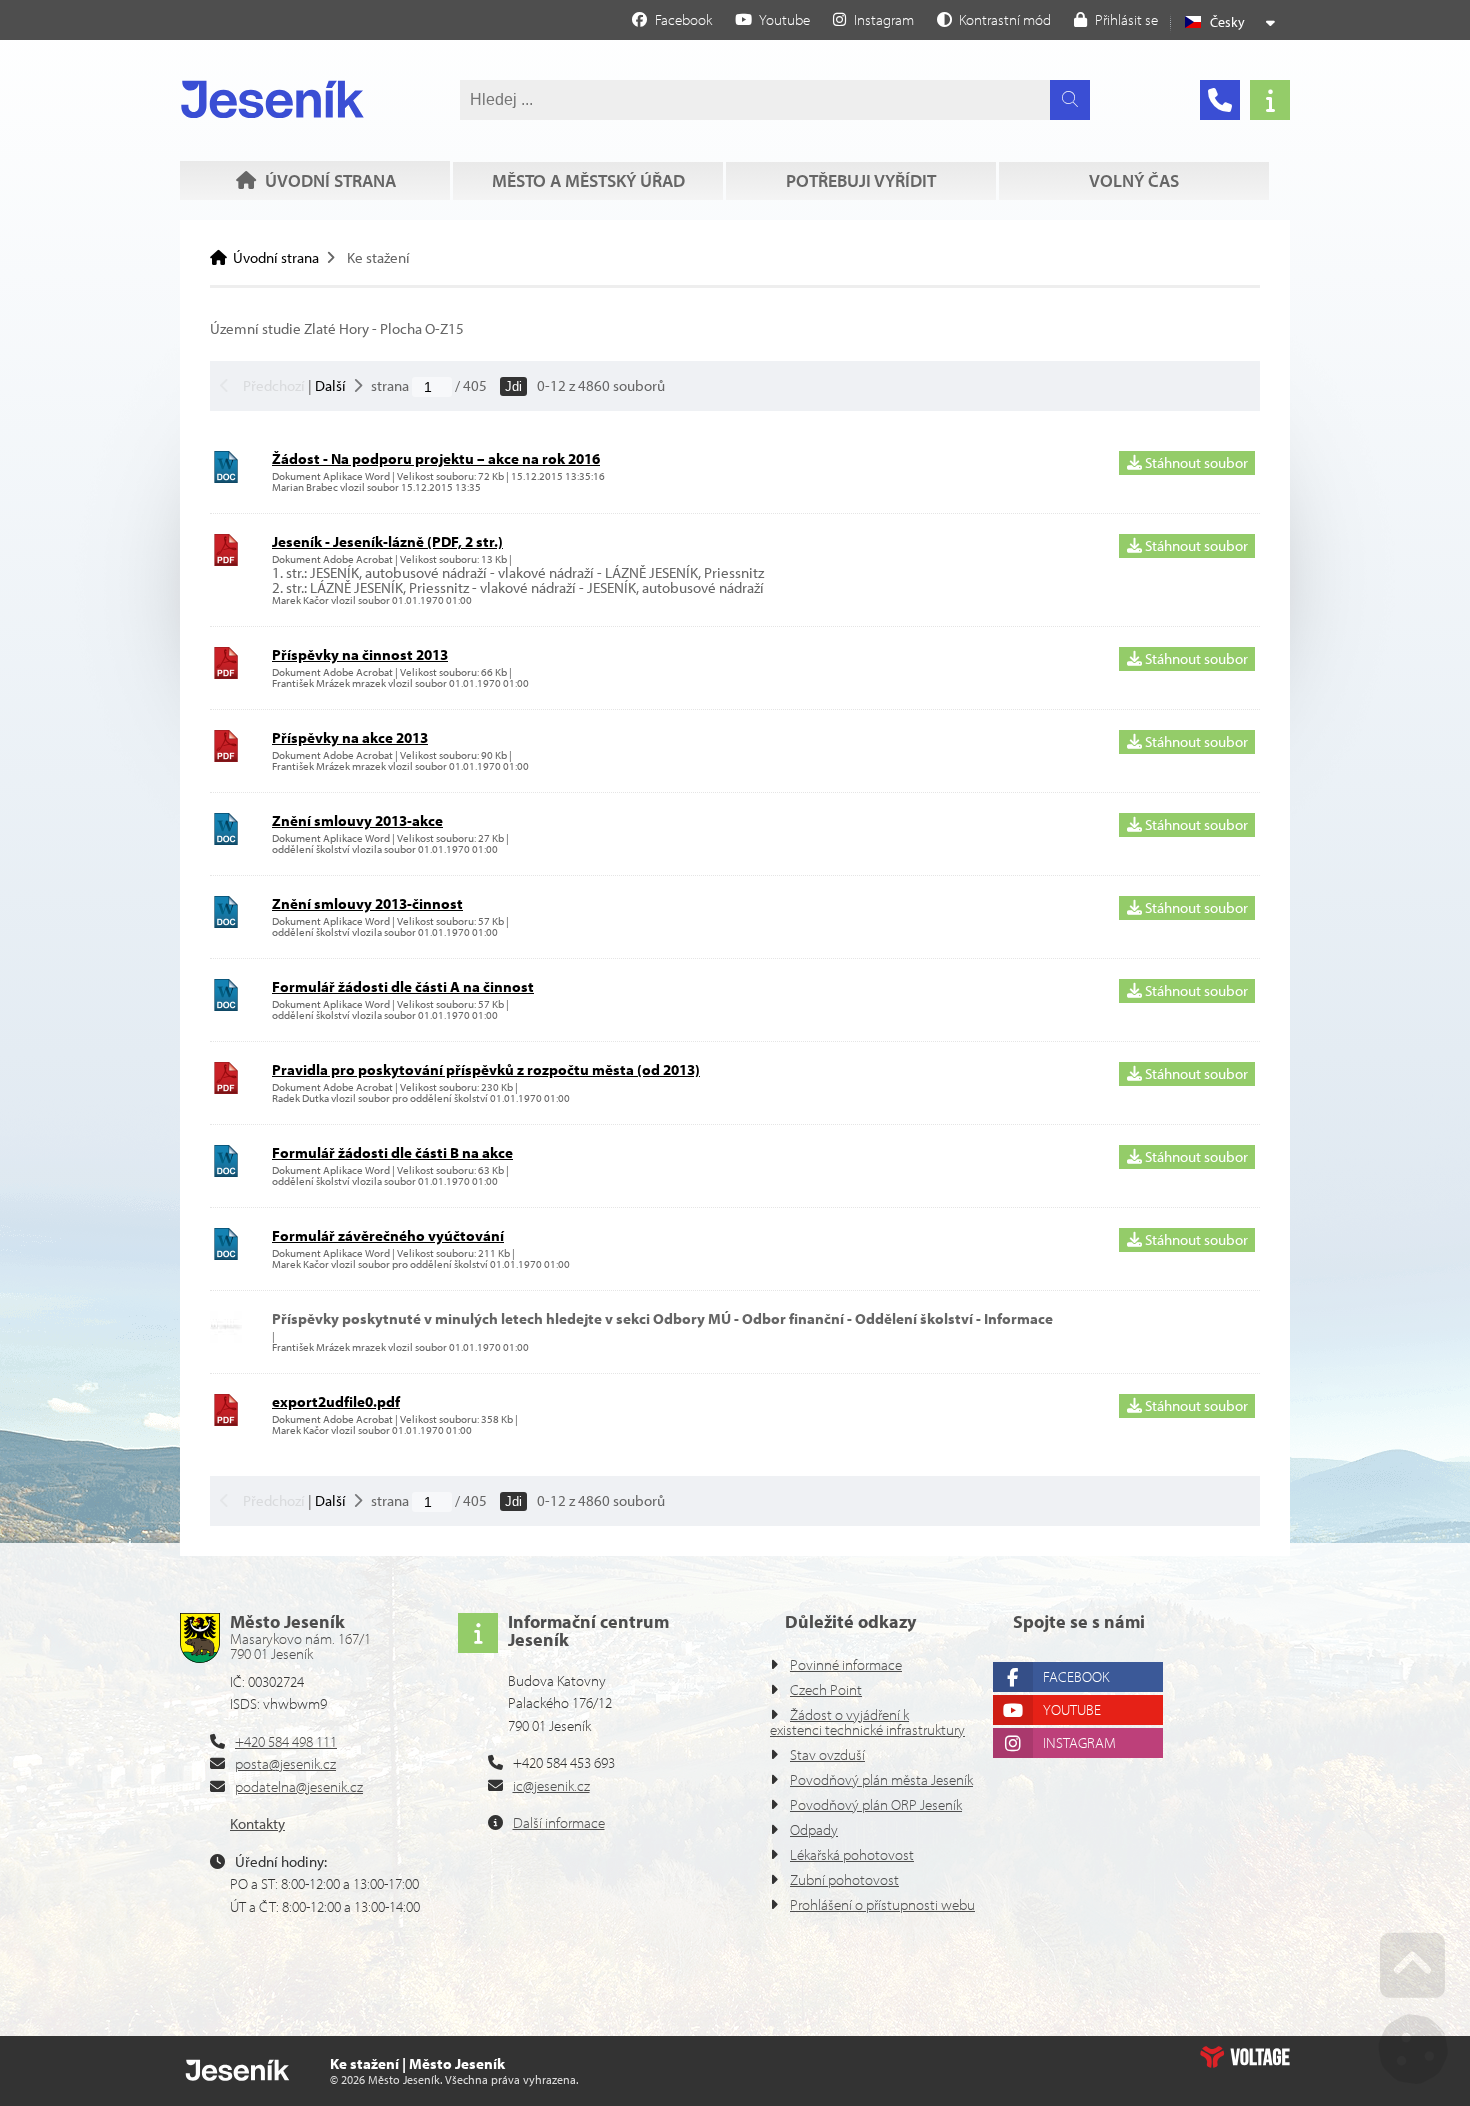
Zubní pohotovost (844, 1879)
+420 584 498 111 (286, 1741)
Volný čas (1134, 180)
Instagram (1079, 1742)
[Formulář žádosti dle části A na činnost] (226, 1005)
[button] (994, 19)
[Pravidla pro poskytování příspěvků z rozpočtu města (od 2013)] (226, 1088)
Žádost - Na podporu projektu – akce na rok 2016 (436, 458)
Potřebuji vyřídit (861, 180)
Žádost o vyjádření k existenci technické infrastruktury (867, 1722)
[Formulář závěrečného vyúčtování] (226, 1254)
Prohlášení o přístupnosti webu (882, 1904)
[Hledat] (1070, 100)
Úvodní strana (272, 99)
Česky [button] (1227, 22)
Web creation (1245, 2057)
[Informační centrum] (1270, 100)
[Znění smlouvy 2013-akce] (226, 839)
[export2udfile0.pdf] (226, 1420)
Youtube (1072, 1709)
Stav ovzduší (827, 1754)
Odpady (814, 1829)
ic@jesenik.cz (551, 1785)
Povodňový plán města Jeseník (881, 1779)
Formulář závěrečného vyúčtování (388, 1235)
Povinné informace (846, 1664)
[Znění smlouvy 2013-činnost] (226, 922)
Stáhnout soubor (1195, 462)
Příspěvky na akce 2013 (350, 737)
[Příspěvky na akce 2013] (226, 756)
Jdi (513, 386)
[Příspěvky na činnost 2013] (226, 673)
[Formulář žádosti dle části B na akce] (226, 1171)
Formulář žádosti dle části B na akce (392, 1152)
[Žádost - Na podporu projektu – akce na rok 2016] (226, 477)
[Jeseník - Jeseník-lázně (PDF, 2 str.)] (226, 560)
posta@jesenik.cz (285, 1763)
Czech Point (826, 1689)
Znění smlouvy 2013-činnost (367, 903)
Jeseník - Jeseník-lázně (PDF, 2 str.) (387, 541)
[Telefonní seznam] (1220, 100)
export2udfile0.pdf (336, 1401)
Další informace (559, 1822)
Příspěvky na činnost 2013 (360, 654)
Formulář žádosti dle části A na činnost (403, 986)
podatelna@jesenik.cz (299, 1786)
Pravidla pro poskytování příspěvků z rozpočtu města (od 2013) (486, 1069)
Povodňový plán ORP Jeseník (876, 1804)
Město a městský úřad (588, 180)
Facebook (1076, 1676)
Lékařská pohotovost (852, 1854)
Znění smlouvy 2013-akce (357, 820)
